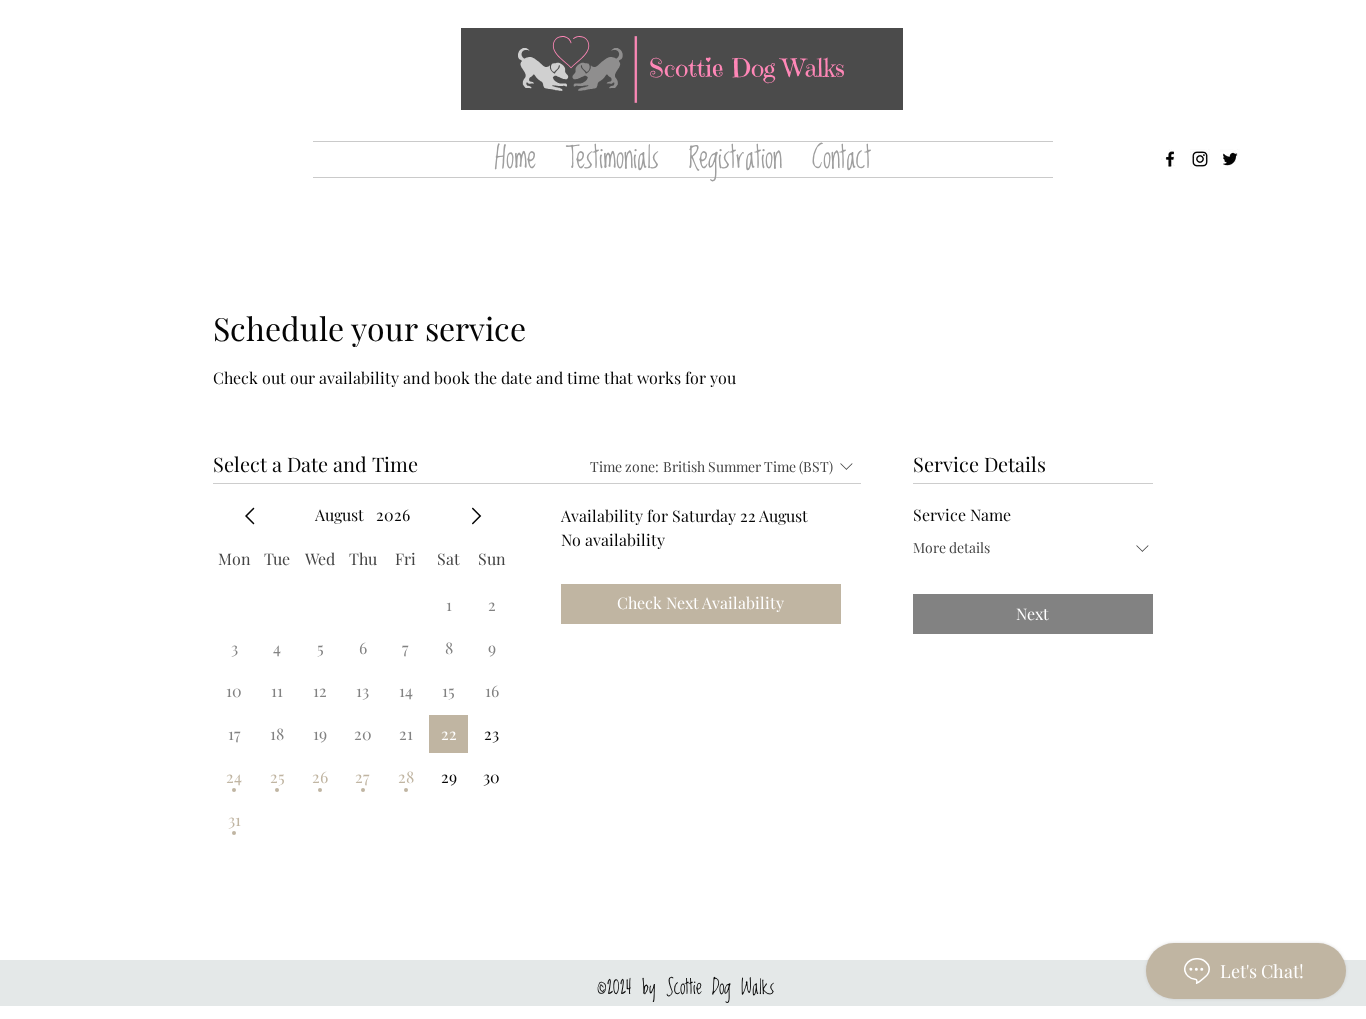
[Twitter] (1230, 159)
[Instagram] (1200, 159)
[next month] (476, 516)
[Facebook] (1170, 159)
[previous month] (250, 516)
